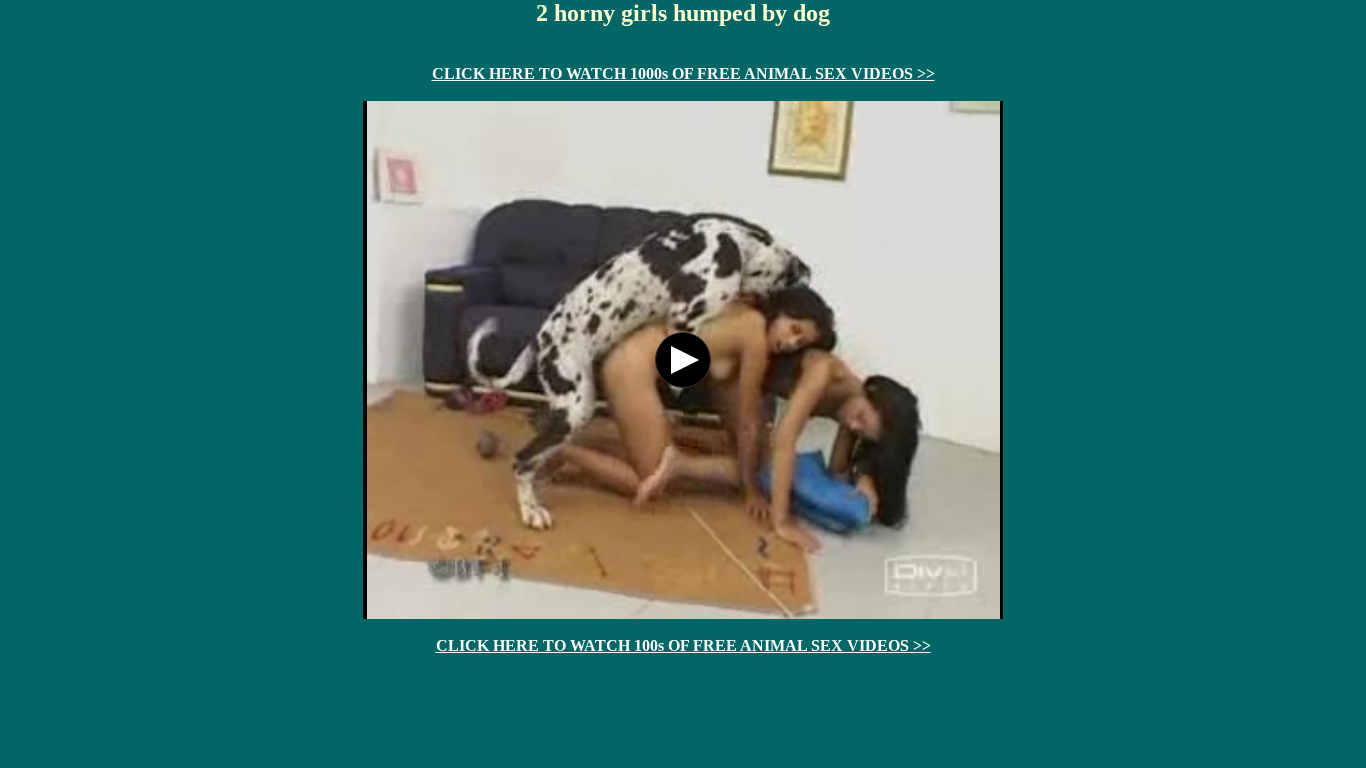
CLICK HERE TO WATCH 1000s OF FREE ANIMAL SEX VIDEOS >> (683, 73)
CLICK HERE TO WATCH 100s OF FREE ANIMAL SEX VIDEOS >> (683, 645)
